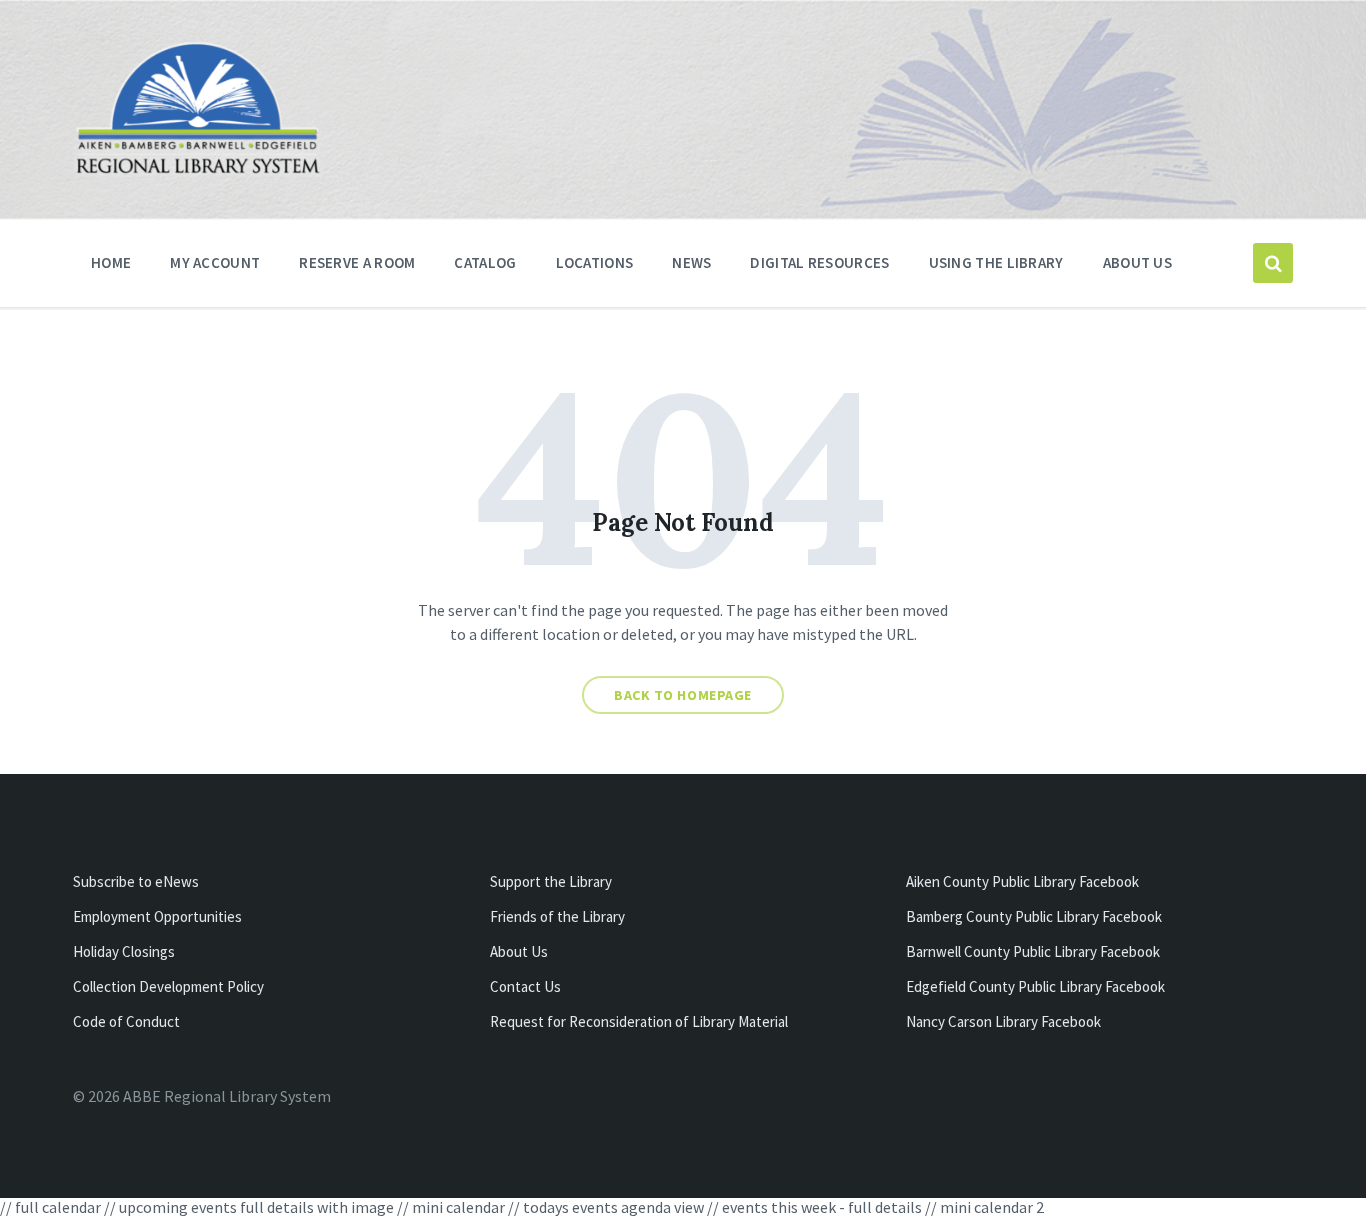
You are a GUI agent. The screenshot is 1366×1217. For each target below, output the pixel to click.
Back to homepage (683, 695)
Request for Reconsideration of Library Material (639, 1021)
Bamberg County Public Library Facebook (1034, 916)
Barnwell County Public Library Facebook (1033, 951)
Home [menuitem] (111, 262)
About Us (519, 951)
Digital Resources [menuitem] (819, 262)
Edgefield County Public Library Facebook (1035, 986)
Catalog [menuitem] (485, 262)
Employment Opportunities (157, 916)
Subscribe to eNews (136, 881)
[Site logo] (198, 171)
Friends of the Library (557, 916)
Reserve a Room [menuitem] (357, 262)
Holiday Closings (124, 951)
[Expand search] (1273, 263)
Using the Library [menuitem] (996, 262)
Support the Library (551, 881)
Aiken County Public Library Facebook (1022, 881)
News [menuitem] (691, 262)
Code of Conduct (126, 1021)
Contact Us (525, 986)
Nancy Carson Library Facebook (1003, 1021)
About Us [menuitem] (1137, 262)
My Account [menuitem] (215, 262)
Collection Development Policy (168, 986)
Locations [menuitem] (595, 262)
